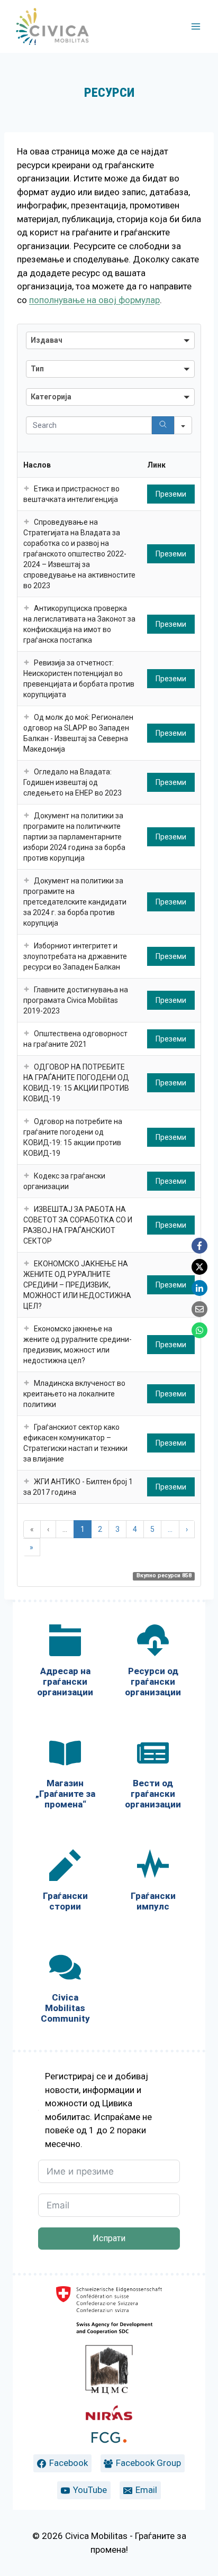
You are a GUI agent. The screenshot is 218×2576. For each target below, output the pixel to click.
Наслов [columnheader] (37, 465)
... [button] (65, 1529)
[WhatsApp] (199, 1330)
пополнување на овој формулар (94, 300)
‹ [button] (48, 1529)
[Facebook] (199, 1246)
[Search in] (183, 425)
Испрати (109, 2238)
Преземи (171, 494)
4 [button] (135, 1529)
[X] (199, 1267)
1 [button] (83, 1529)
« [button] (32, 1529)
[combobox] (110, 340)
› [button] (187, 1529)
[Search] (163, 425)
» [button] (31, 1547)
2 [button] (100, 1529)
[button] (26, 489)
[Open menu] (196, 26)
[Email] (199, 1309)
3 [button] (117, 1529)
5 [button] (152, 1529)
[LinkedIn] (199, 1288)
